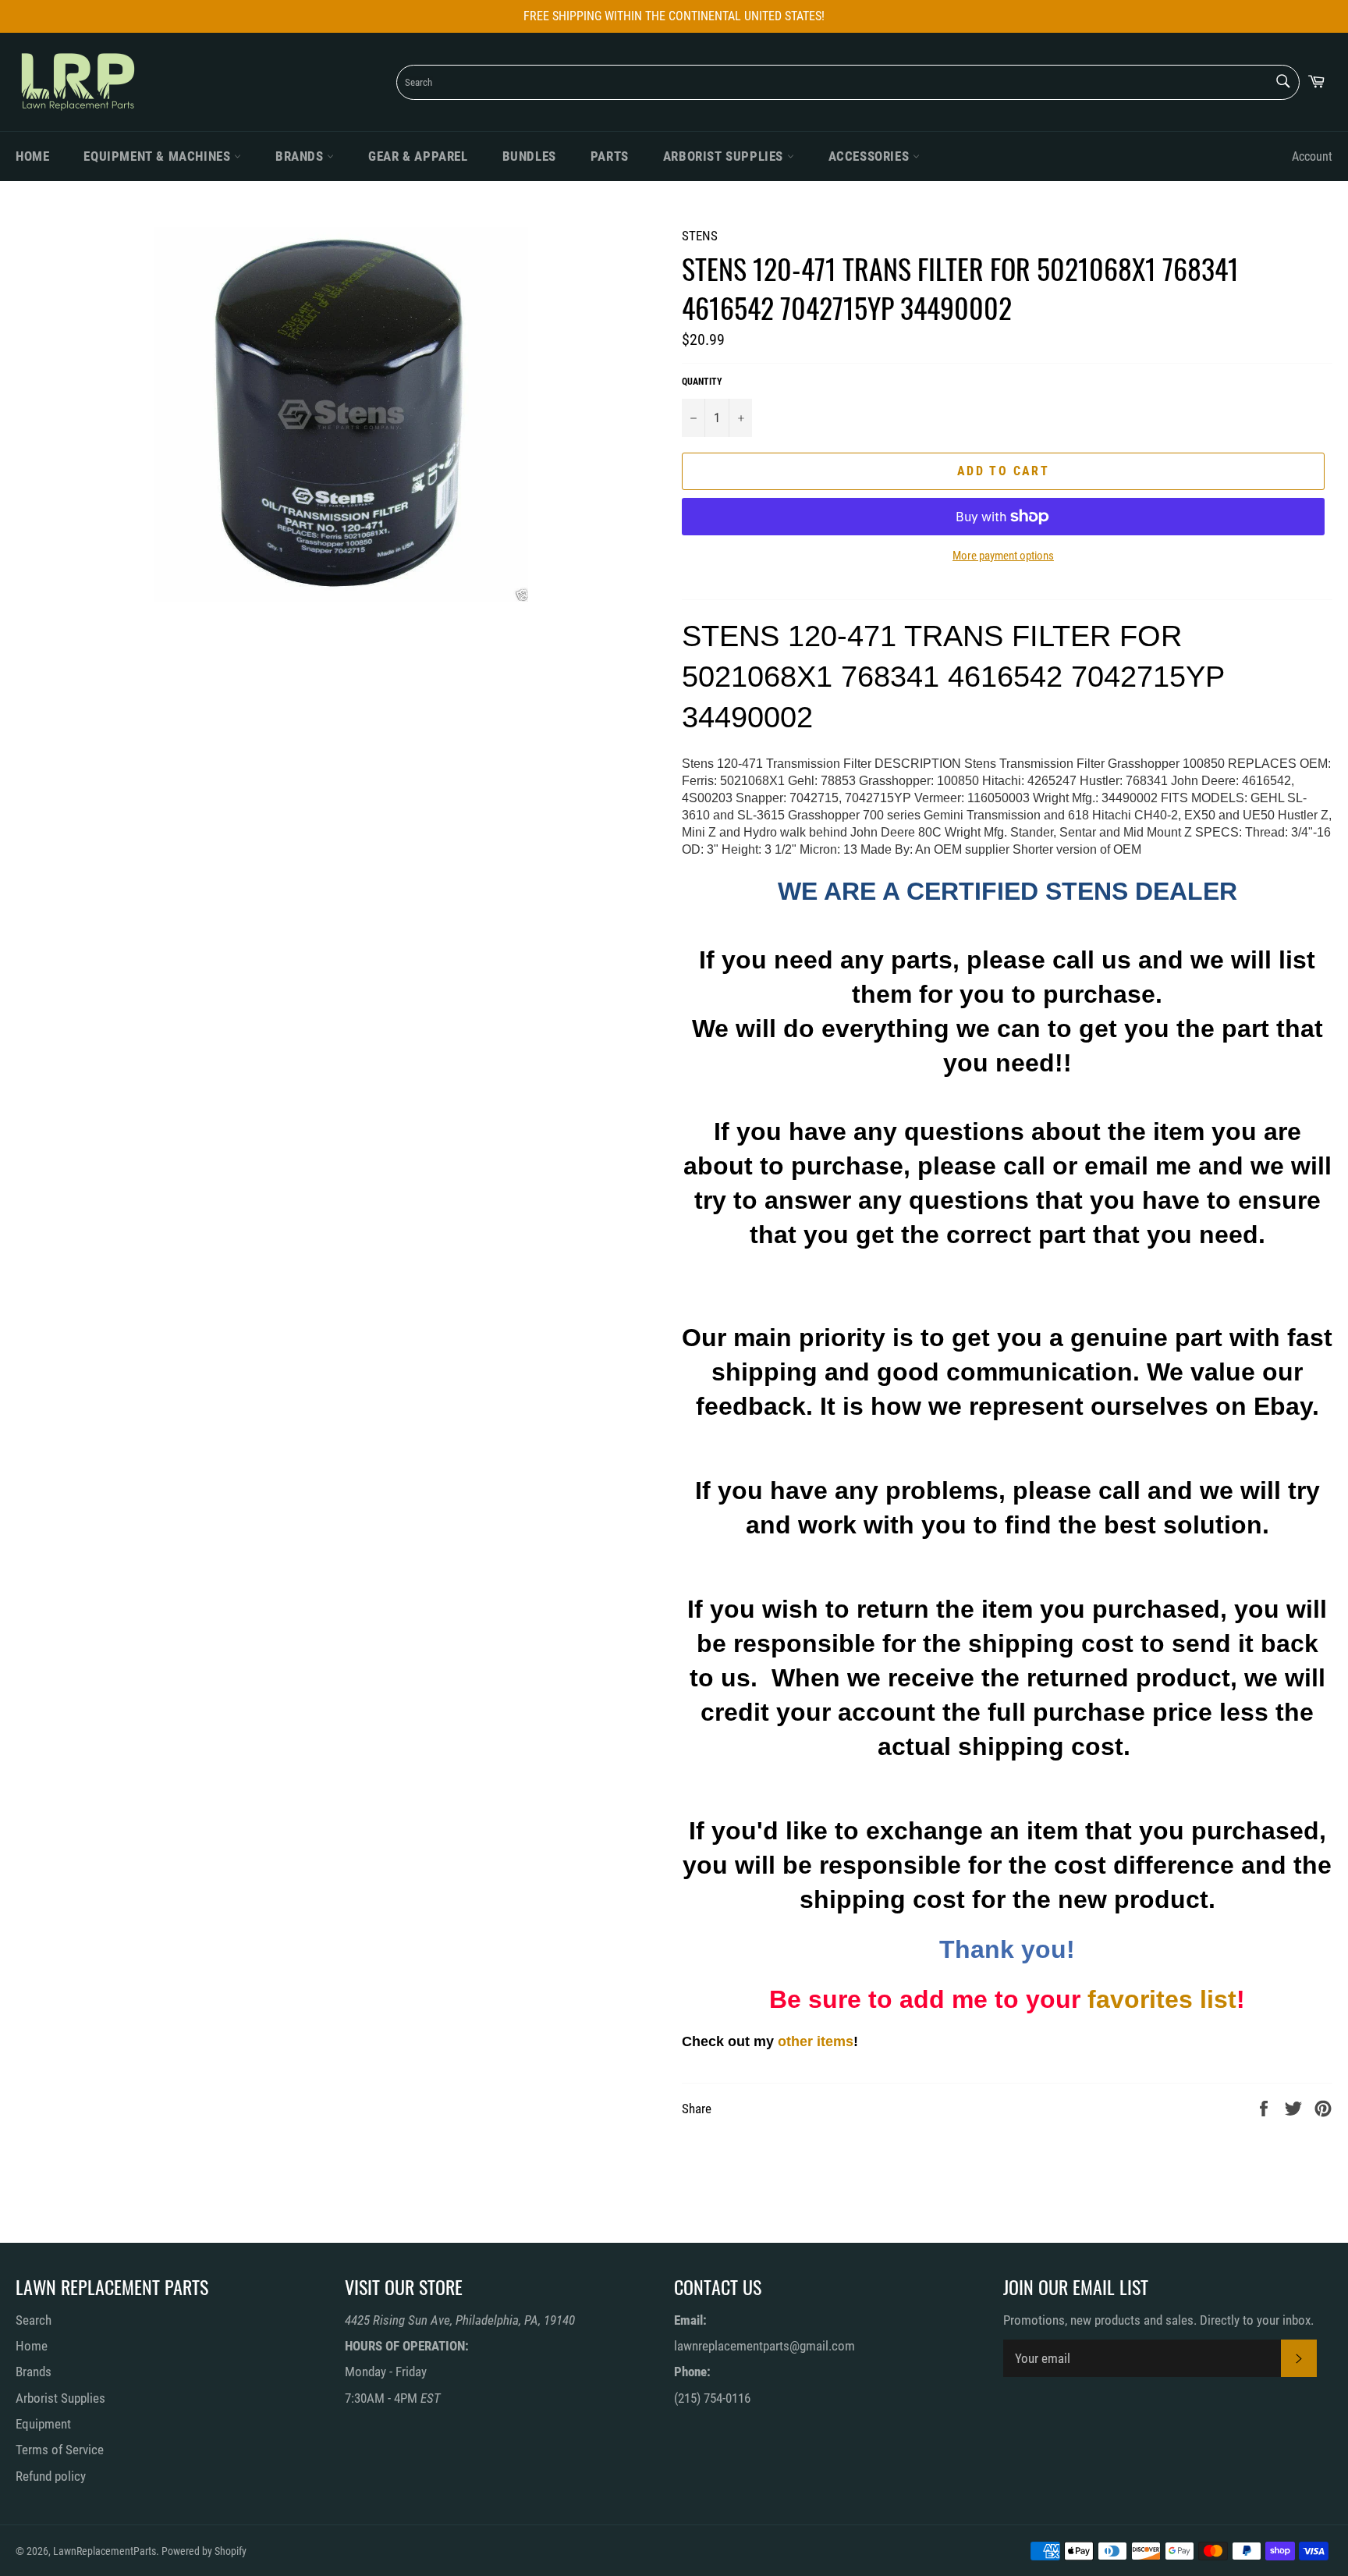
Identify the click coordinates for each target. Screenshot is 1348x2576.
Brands (301, 156)
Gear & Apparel (418, 156)
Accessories (871, 156)
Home (32, 156)
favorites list (1162, 1999)
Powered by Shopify (204, 2551)
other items (816, 2041)
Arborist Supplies (725, 156)
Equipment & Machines (159, 156)
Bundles (529, 156)
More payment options (1003, 556)
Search (34, 2320)
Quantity (702, 382)
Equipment (43, 2424)
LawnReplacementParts (105, 2551)
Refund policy (51, 2476)
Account (1312, 156)
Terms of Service (60, 2450)
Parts (610, 156)
